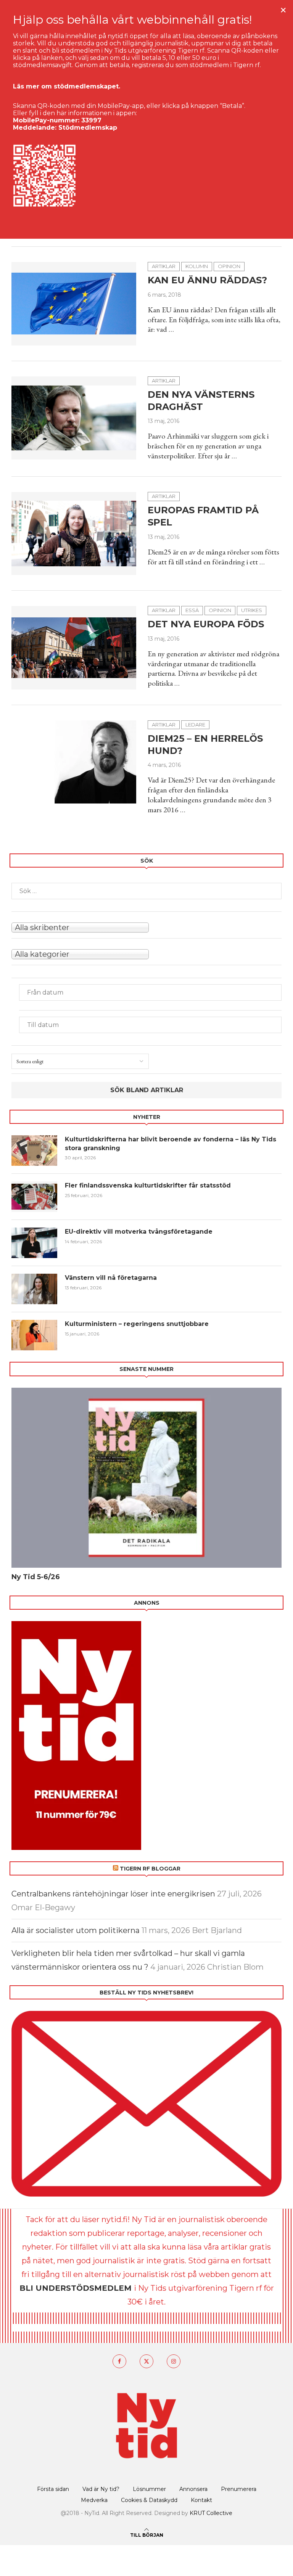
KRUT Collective (211, 2513)
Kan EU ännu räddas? (207, 280)
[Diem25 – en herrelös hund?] (74, 762)
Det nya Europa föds (206, 624)
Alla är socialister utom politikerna (76, 1930)
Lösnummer (149, 2489)
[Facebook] (119, 2361)
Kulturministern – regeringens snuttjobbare (137, 1324)
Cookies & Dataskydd (149, 2500)
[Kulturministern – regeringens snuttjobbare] (34, 1335)
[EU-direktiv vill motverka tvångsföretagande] (34, 1243)
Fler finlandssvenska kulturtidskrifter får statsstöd (148, 1185)
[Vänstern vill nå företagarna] (34, 1289)
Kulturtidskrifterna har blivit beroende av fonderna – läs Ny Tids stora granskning (171, 1143)
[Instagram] (174, 2361)
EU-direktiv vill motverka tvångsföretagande (140, 1232)
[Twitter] (146, 2361)
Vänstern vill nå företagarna (111, 1278)
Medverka (94, 2500)
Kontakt (201, 2500)
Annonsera (193, 2489)
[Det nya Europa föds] (74, 648)
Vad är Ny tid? (101, 2489)
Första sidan (53, 2489)
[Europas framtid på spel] (74, 534)
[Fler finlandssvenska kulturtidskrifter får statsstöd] (34, 1197)
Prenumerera (239, 2489)
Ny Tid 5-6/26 (36, 1577)
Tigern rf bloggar (150, 1869)
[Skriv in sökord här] (146, 891)
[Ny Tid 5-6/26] (146, 1478)
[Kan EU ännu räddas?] (74, 304)
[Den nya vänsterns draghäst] (74, 418)
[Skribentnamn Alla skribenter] (146, 927)
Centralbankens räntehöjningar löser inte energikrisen (113, 1894)
